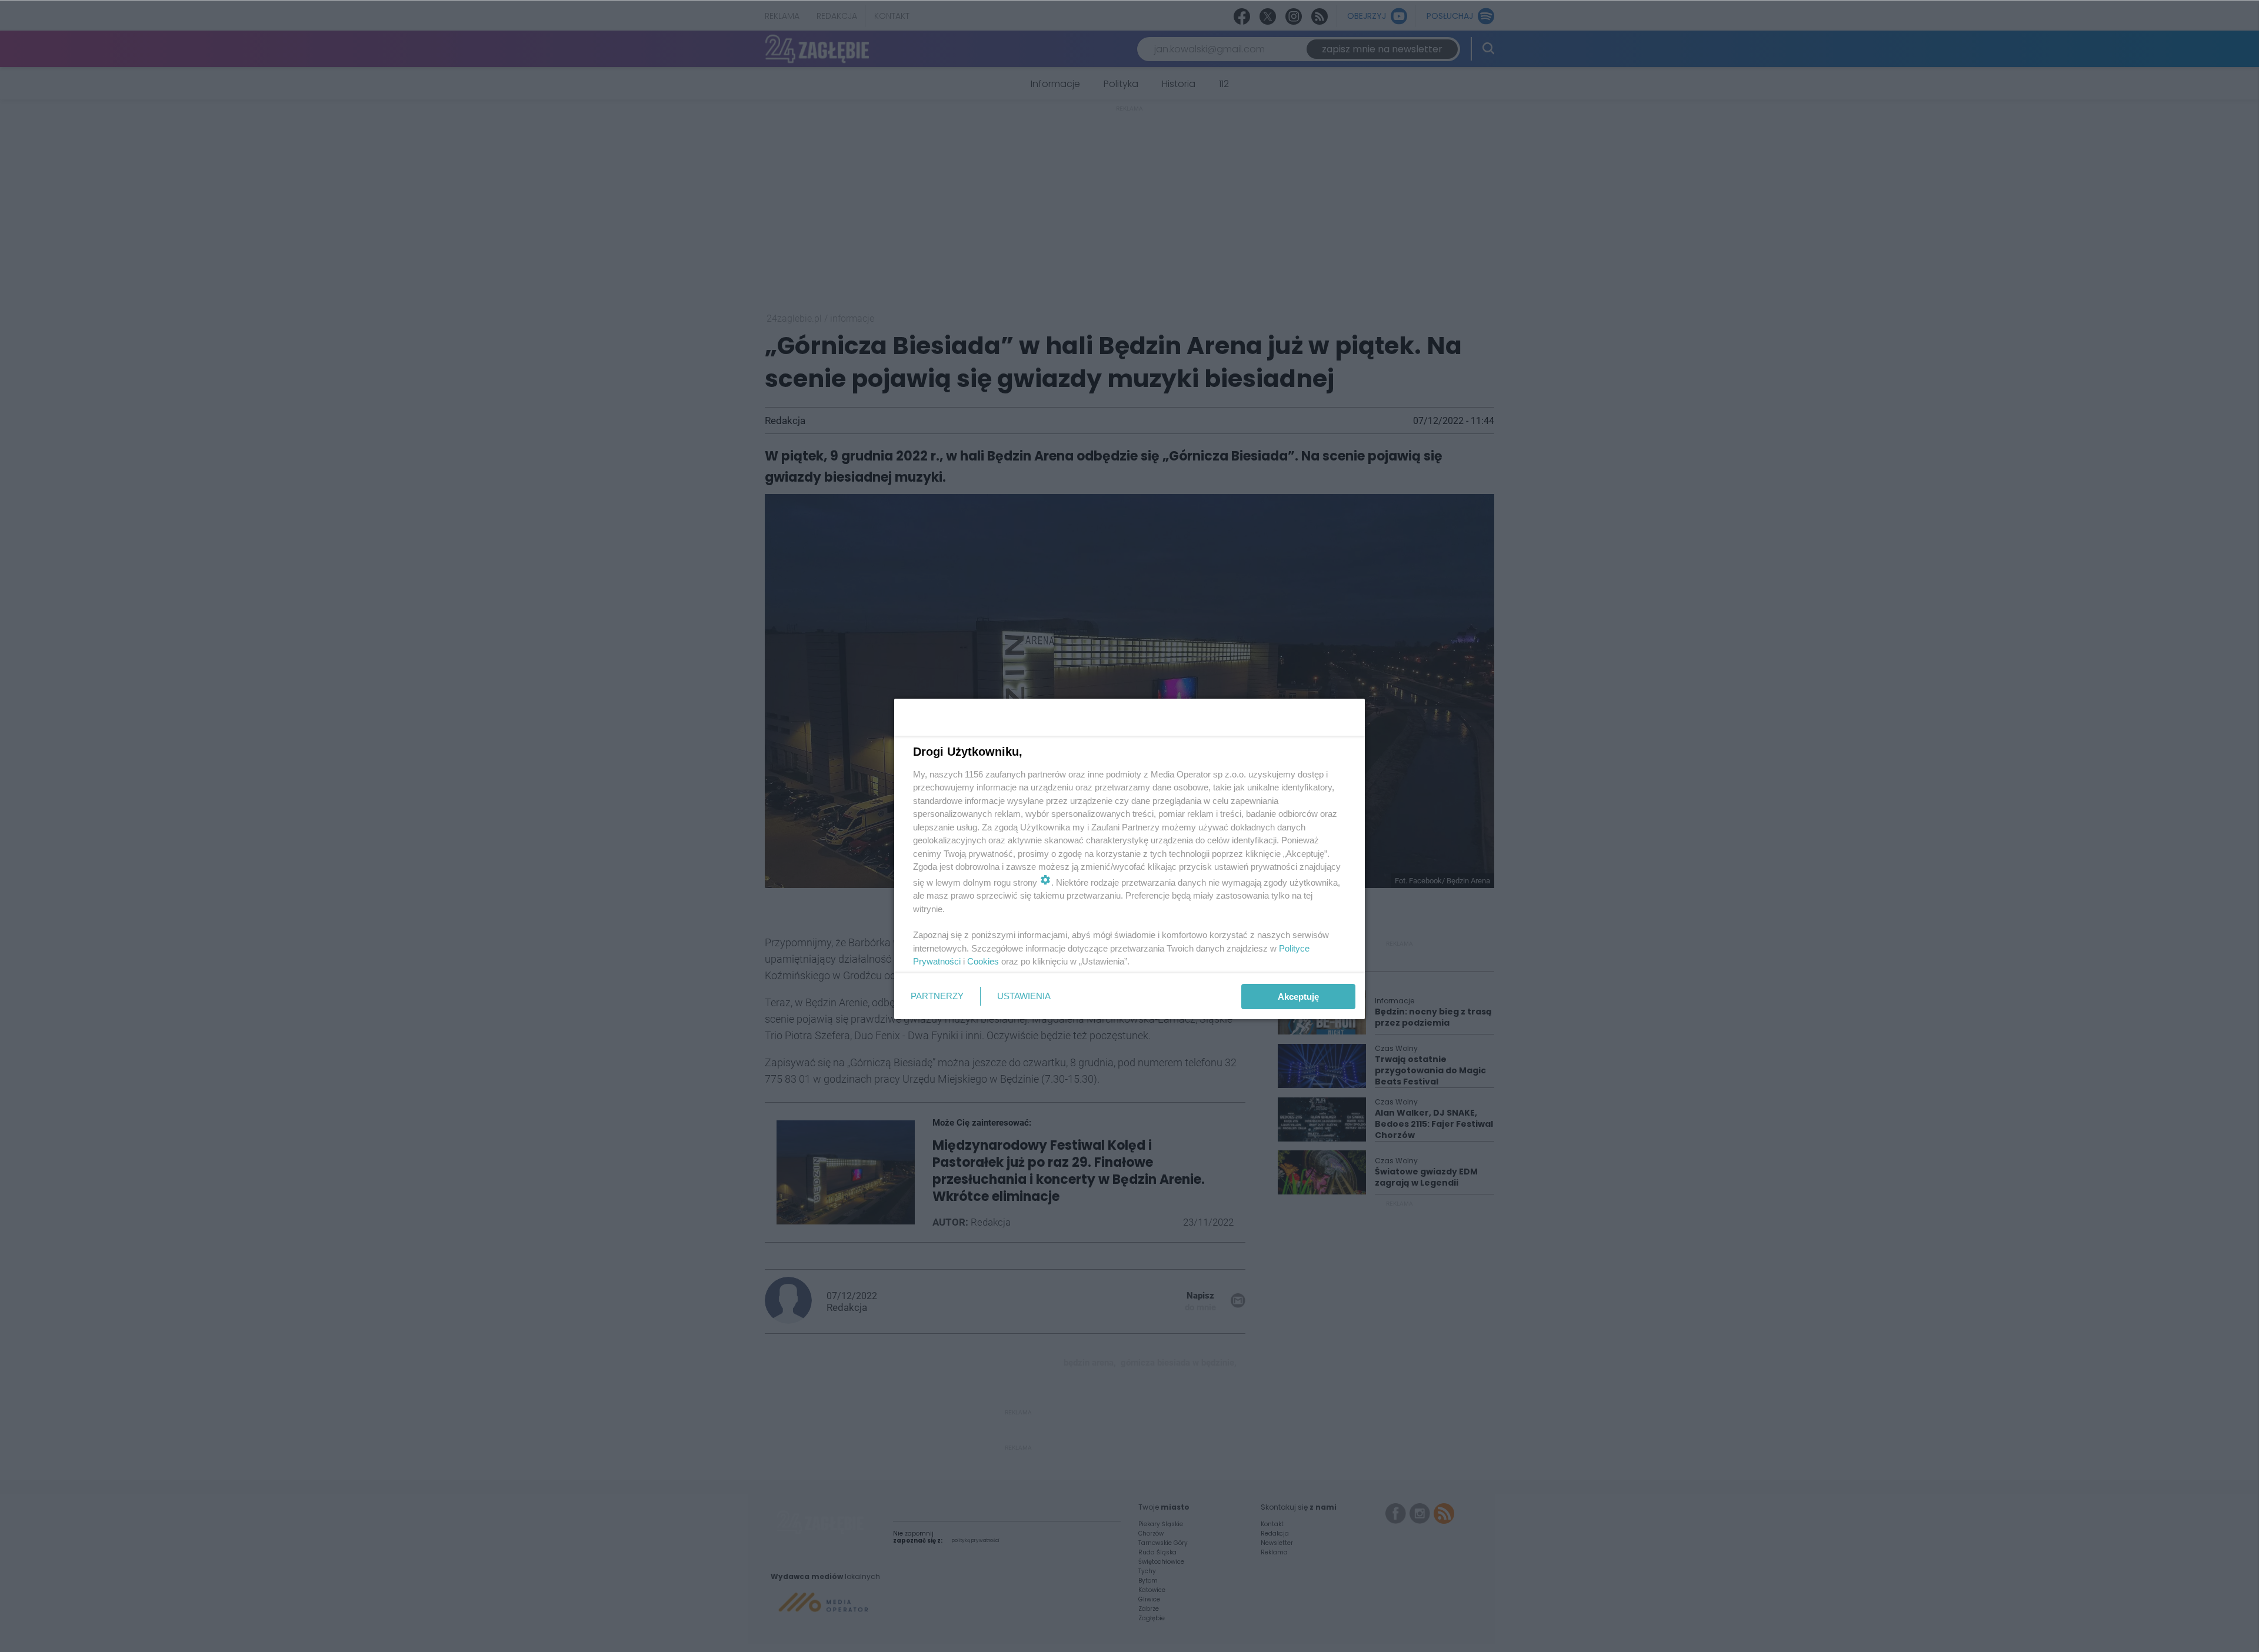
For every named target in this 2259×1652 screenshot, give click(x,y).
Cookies (983, 961)
